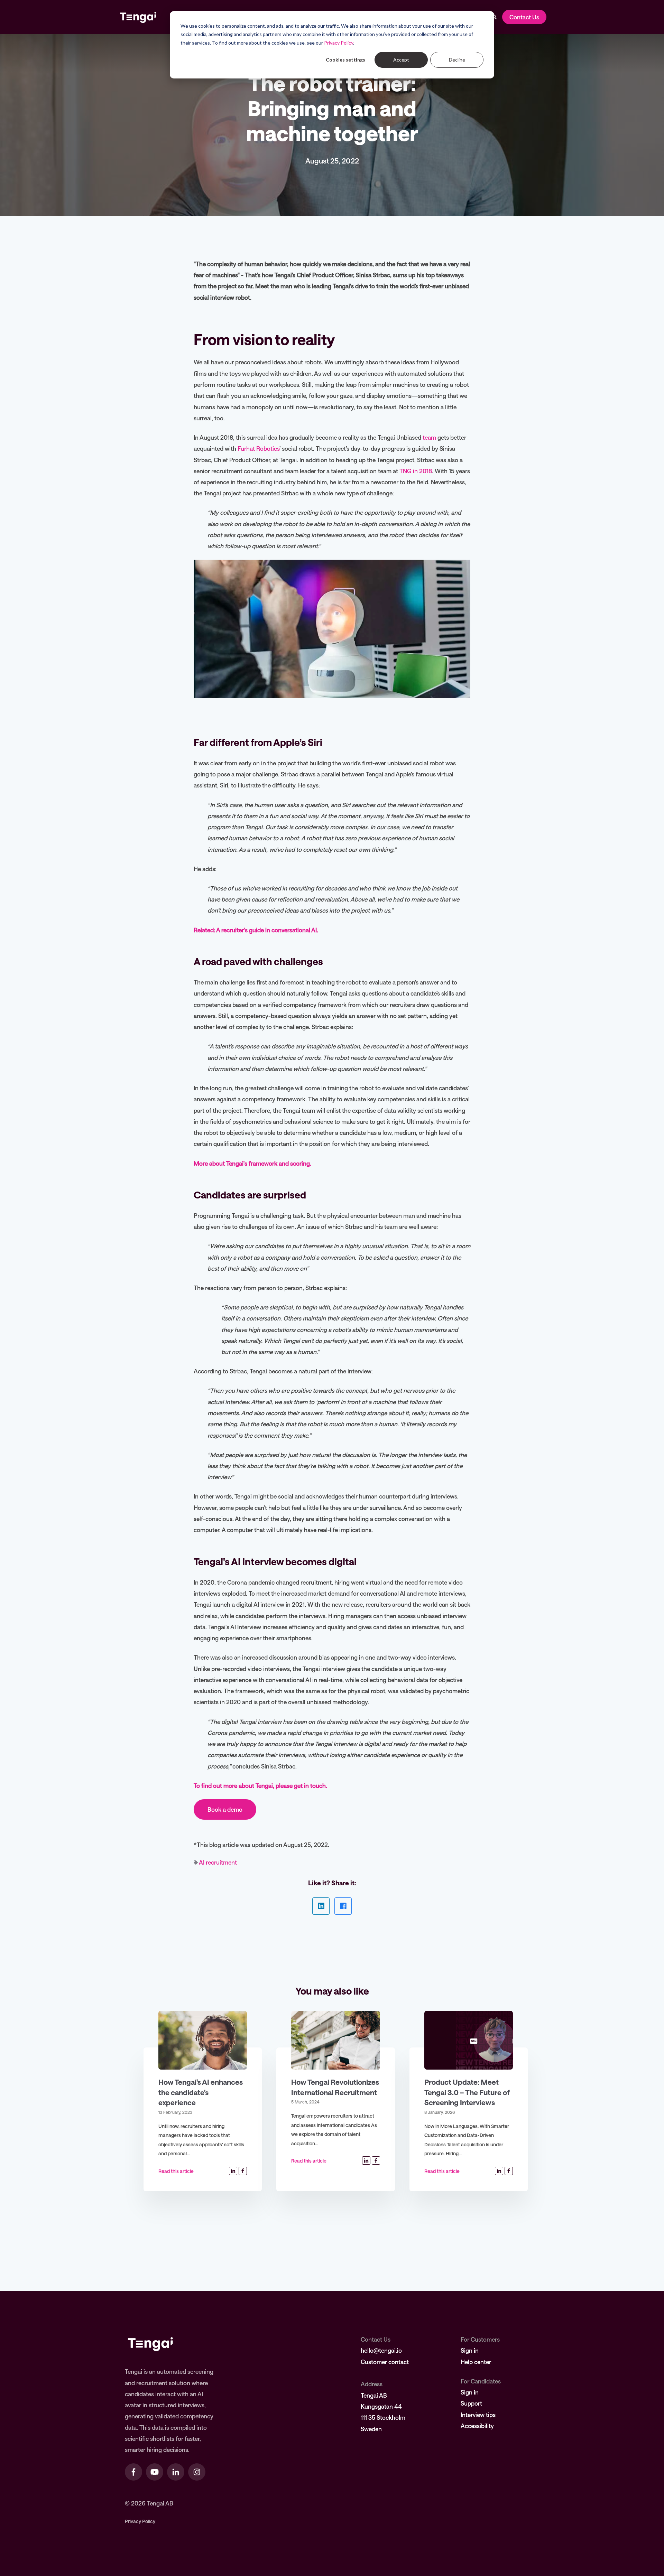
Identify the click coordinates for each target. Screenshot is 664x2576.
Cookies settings (345, 60)
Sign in (470, 2350)
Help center (476, 2362)
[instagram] (197, 2472)
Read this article (176, 2171)
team (429, 437)
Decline (457, 60)
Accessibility (477, 2426)
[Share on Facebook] (343, 1906)
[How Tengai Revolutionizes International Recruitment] (335, 2040)
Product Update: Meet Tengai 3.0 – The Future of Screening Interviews (467, 2092)
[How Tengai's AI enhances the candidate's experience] (203, 2040)
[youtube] (155, 2472)
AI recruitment (218, 1862)
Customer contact (385, 2362)
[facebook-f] (133, 2472)
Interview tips (478, 2415)
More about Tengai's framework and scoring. (252, 1163)
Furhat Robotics (259, 448)
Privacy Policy (339, 43)
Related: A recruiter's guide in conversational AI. (256, 930)
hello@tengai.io (381, 2350)
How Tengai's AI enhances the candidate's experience (201, 2092)
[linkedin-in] (176, 2472)
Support (471, 2403)
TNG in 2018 (416, 471)
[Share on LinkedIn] (321, 1906)
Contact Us (524, 17)
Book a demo (225, 1809)
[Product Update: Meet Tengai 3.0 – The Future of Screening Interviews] (469, 2040)
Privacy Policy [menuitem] (140, 2521)
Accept (401, 60)
